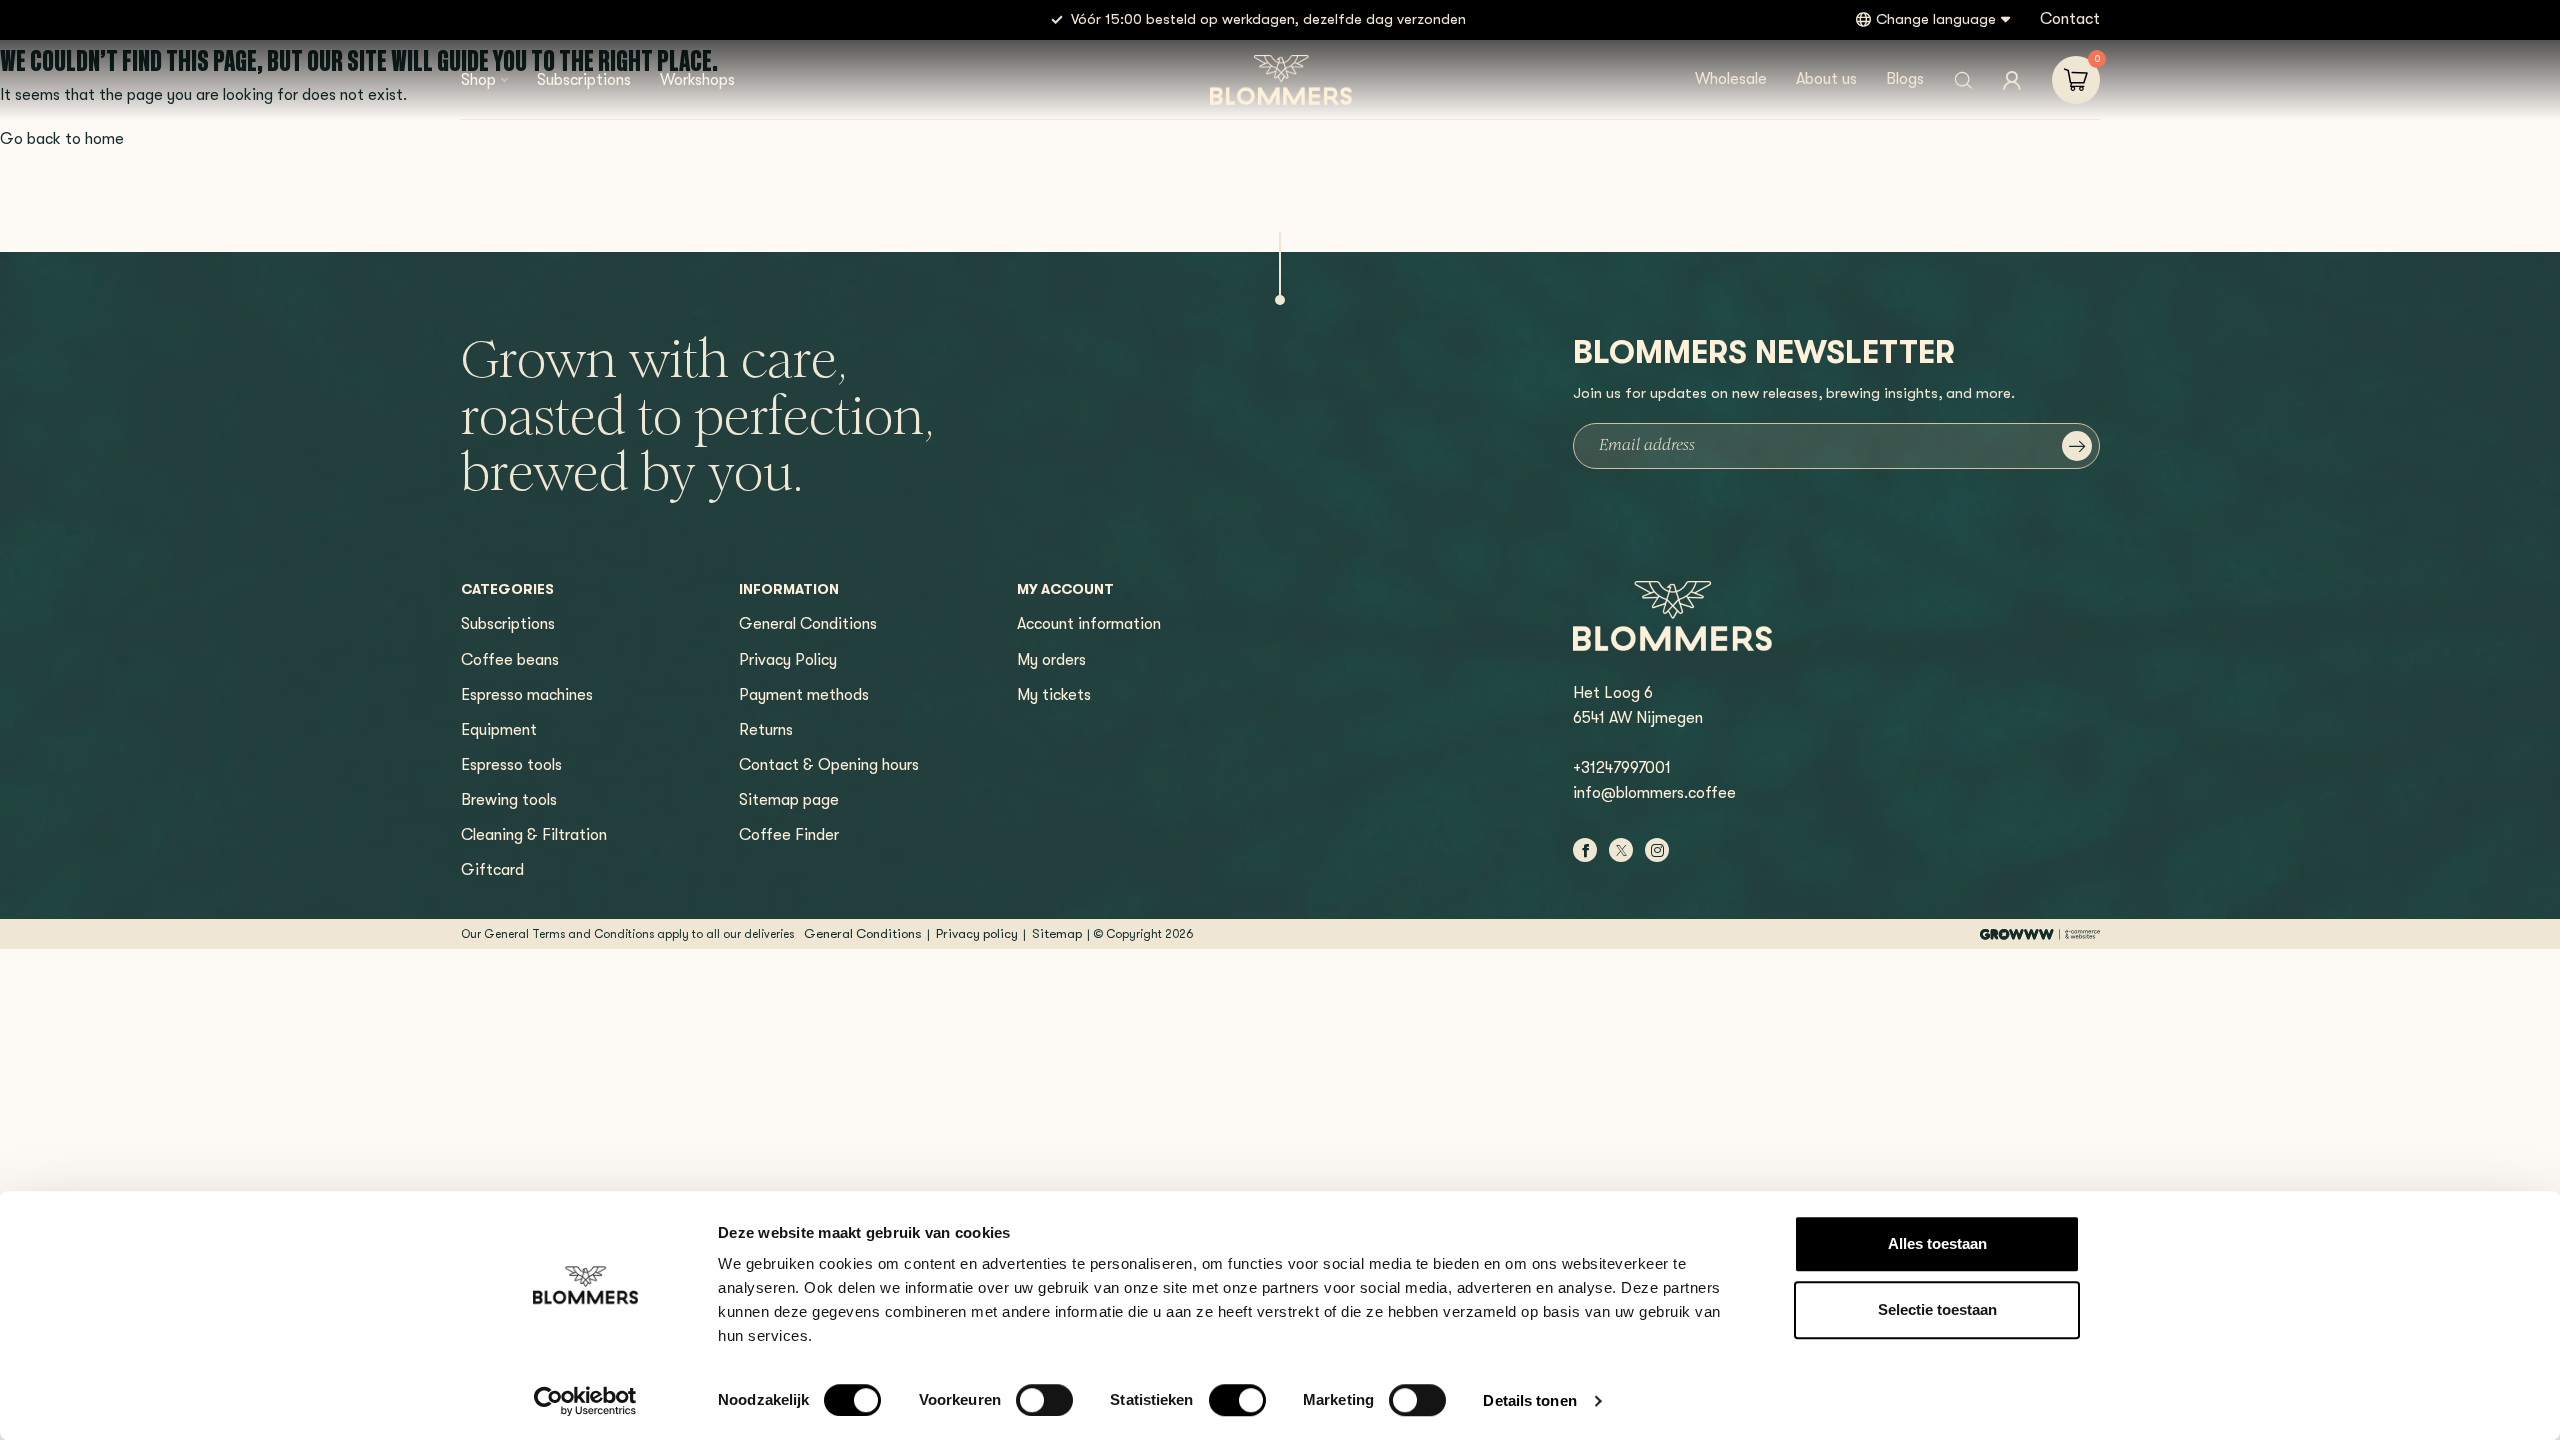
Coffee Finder (789, 835)
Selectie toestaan (1937, 1309)
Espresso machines (527, 695)
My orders (1051, 660)
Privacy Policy (788, 660)
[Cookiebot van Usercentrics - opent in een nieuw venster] (585, 1401)
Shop (478, 80)
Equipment (499, 730)
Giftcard (492, 870)
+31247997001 (1622, 768)
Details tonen (1529, 1400)
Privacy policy (977, 933)
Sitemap (1057, 933)
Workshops (697, 80)
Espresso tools (511, 765)
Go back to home (62, 139)
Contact (2070, 19)
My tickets (1054, 695)
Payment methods (804, 695)
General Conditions (808, 624)
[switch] (1044, 1400)
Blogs (1905, 79)
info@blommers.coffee (1654, 793)
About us (1826, 79)
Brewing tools (509, 800)
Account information (1089, 624)
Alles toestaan (1937, 1243)
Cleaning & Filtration (534, 835)
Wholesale (1731, 79)
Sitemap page (789, 800)
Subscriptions (584, 80)
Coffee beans (510, 660)
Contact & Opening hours (829, 765)
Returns (766, 730)
